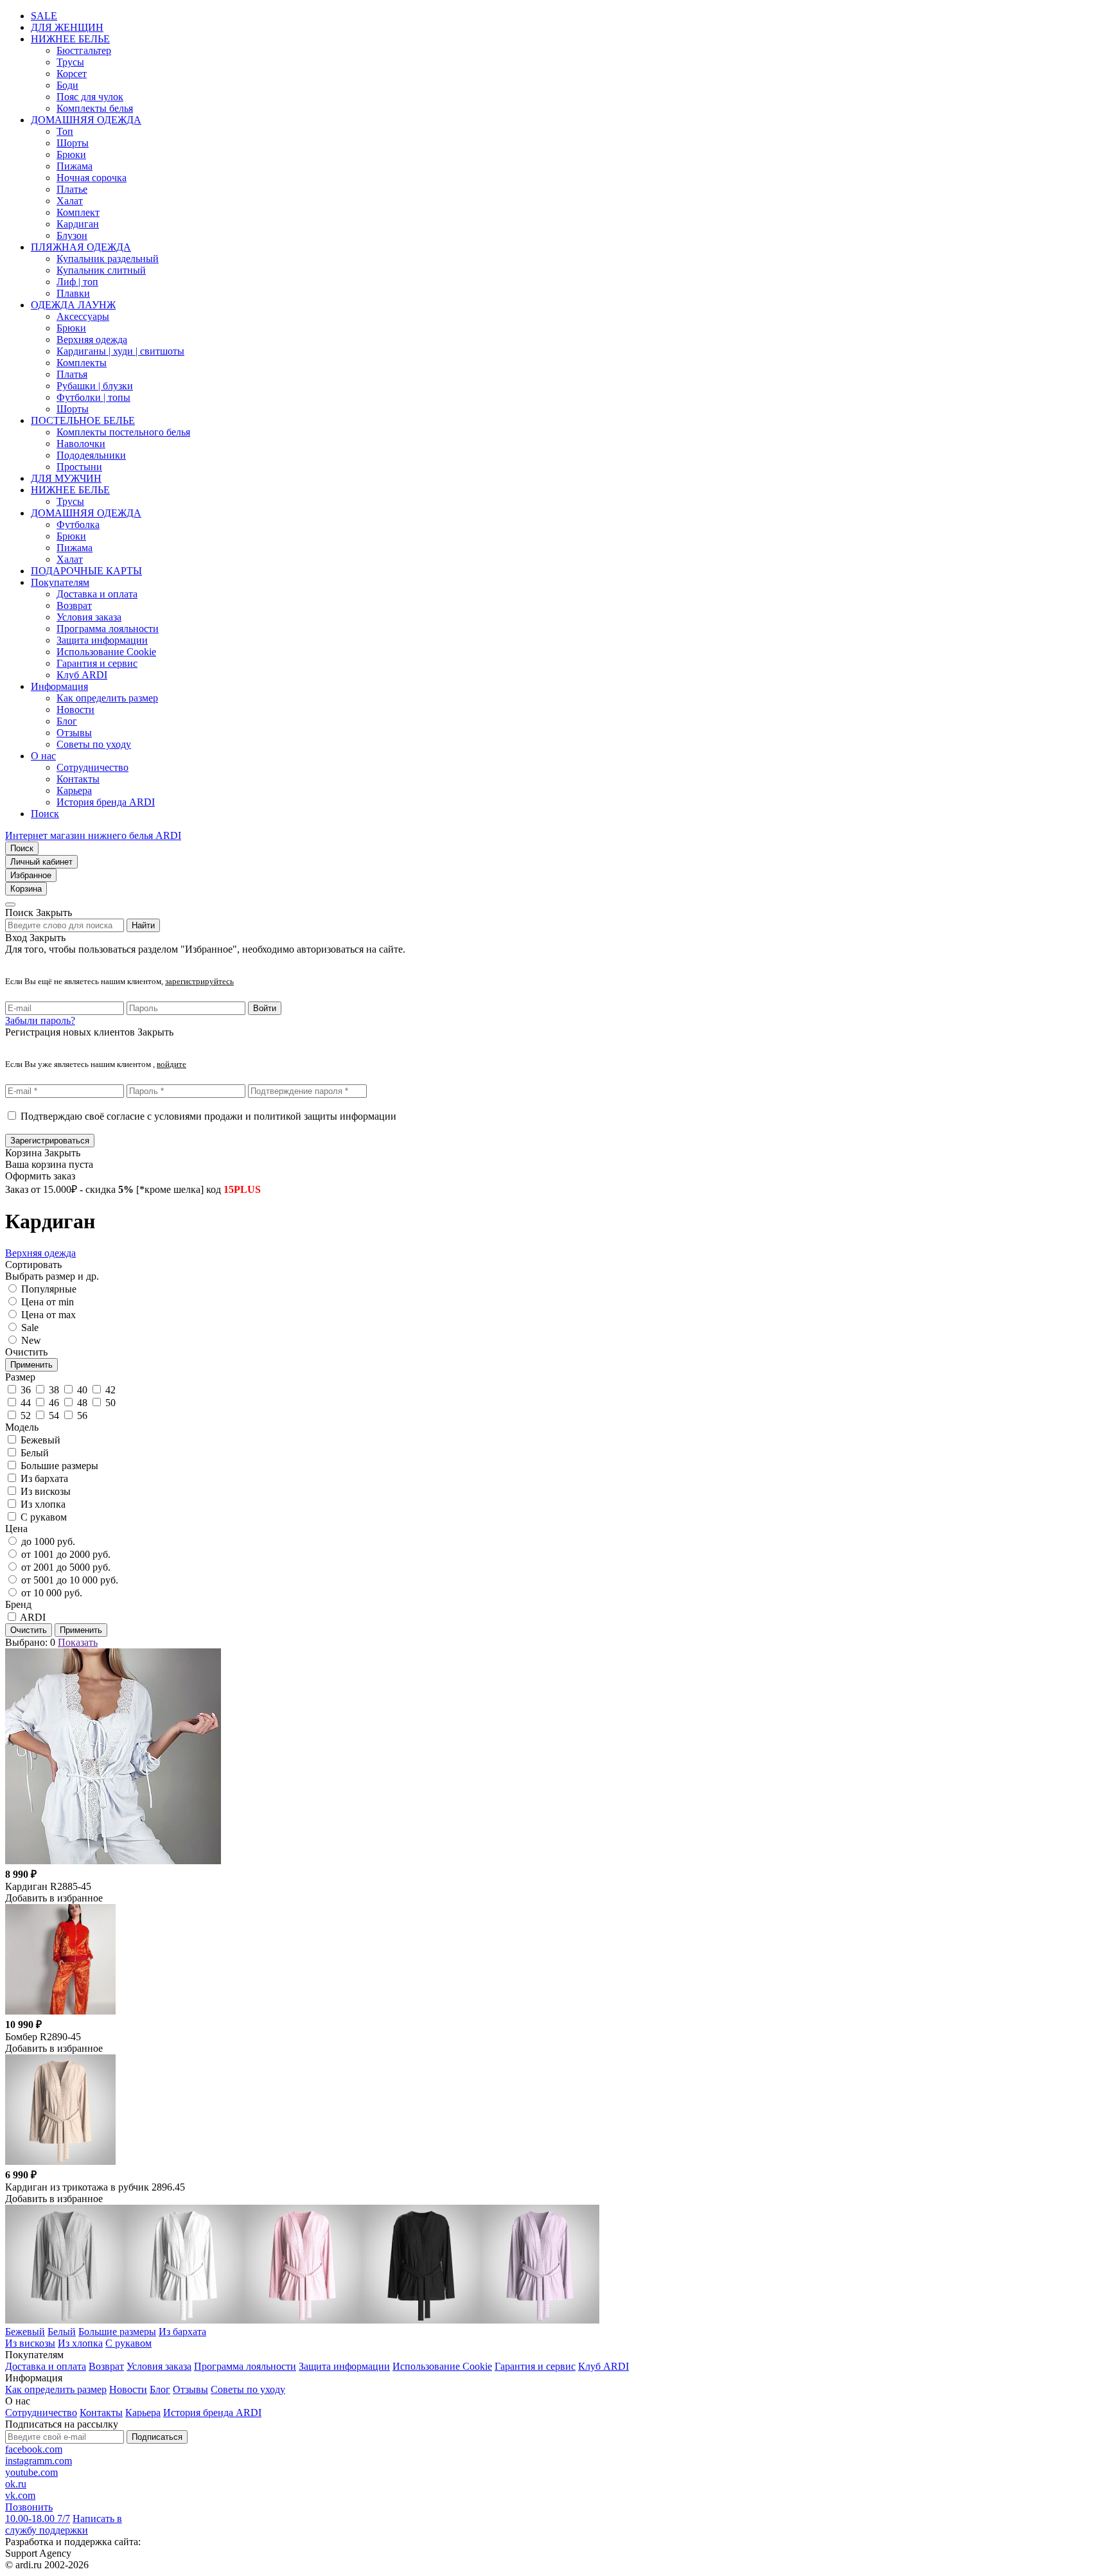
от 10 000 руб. (52, 1593)
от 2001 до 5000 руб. (66, 1567)
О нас (43, 756)
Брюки (71, 154)
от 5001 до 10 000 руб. (70, 1580)
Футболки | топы (93, 397)
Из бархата (182, 2332)
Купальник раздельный (108, 259)
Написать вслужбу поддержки (64, 2524)
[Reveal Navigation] (10, 904)
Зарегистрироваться (50, 1141)
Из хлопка (80, 2343)
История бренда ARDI (106, 802)
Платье (72, 189)
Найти (143, 925)
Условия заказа (89, 617)
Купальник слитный (101, 270)
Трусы (70, 62)
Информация (59, 686)
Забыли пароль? (40, 1020)
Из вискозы (30, 2343)
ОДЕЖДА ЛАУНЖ (73, 305)
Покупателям (60, 582)
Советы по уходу (94, 744)
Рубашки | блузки (95, 386)
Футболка (78, 525)
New (31, 1340)
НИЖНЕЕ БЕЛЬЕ (70, 39)
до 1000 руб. (48, 1541)
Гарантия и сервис (97, 663)
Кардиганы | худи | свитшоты (120, 351)
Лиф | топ (77, 282)
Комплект (78, 212)
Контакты (78, 779)
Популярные (49, 1289)
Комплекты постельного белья (123, 432)
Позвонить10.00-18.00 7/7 (38, 2513)
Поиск (45, 814)
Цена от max (48, 1315)
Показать (78, 1642)
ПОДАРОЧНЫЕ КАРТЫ (86, 571)
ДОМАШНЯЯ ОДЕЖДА (86, 120)
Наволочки (81, 444)
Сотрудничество (92, 767)
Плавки (73, 293)
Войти (265, 1008)
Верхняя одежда (92, 340)
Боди (67, 85)
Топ (65, 131)
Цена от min (48, 1302)
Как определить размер (107, 698)
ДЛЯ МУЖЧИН (66, 478)
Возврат (74, 605)
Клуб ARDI (82, 675)
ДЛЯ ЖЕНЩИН (67, 27)
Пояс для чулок (90, 97)
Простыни (79, 467)
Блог (67, 721)
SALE (44, 16)
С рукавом (128, 2343)
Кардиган (78, 224)
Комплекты (82, 363)
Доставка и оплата (97, 594)
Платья (72, 374)
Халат (70, 201)
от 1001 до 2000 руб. (66, 1554)
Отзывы (74, 733)
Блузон (72, 235)
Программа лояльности (108, 629)
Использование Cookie (106, 652)
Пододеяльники (91, 455)
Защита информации (102, 640)
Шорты (73, 143)
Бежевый (25, 2332)
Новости (75, 710)
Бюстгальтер (84, 50)
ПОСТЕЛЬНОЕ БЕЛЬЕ (83, 420)
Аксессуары (83, 316)
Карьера (74, 790)
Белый (62, 2332)
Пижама (75, 166)
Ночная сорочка (92, 178)
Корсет (72, 74)
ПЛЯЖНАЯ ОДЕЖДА (81, 247)
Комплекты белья (95, 108)
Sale (30, 1328)
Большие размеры (117, 2332)
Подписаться (157, 2437)
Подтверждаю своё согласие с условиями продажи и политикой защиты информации (208, 1116)
